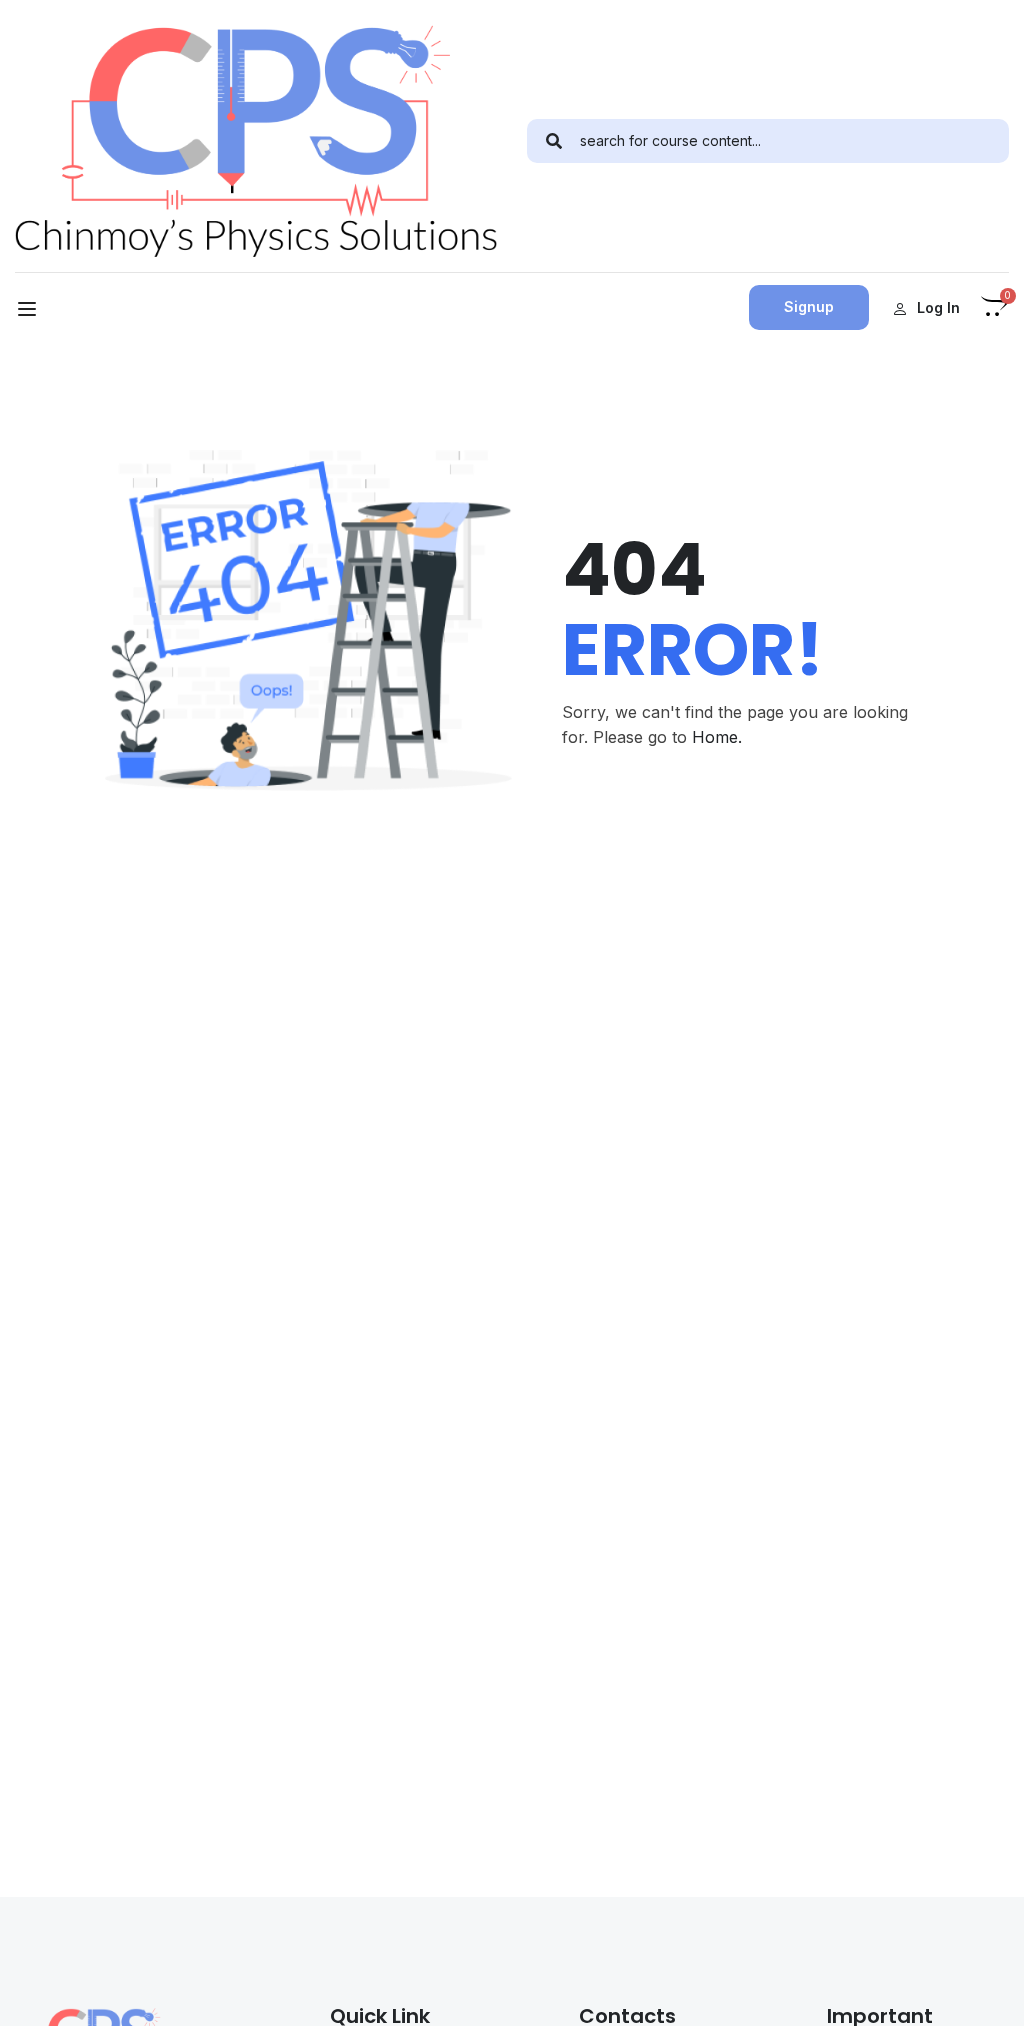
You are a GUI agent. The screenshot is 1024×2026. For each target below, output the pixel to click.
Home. (717, 737)
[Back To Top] (984, 1991)
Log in (938, 307)
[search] (553, 141)
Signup (809, 306)
